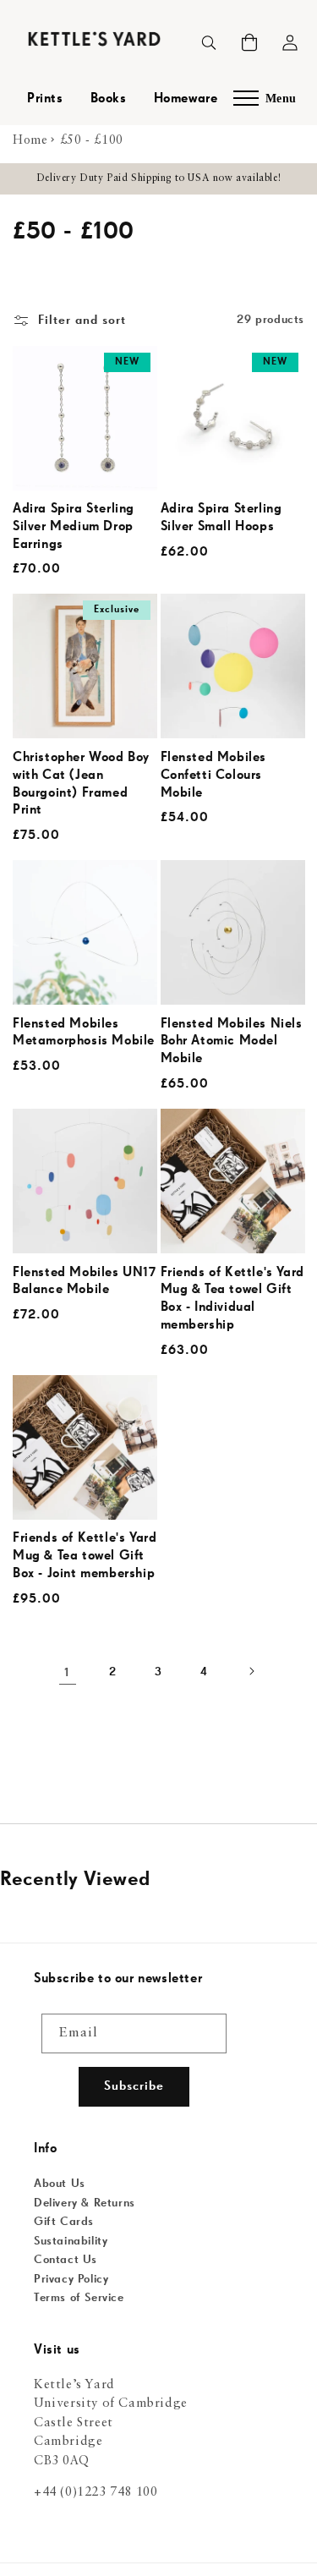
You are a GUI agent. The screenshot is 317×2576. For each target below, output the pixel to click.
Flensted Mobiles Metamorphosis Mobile (84, 1033)
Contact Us (66, 2260)
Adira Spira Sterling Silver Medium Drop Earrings (74, 527)
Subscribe (134, 2086)
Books (109, 99)
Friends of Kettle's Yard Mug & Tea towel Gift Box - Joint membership (85, 1556)
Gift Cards (64, 2222)
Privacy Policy (71, 2279)
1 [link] (67, 1672)
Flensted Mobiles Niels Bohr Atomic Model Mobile (232, 1042)
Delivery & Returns (85, 2203)
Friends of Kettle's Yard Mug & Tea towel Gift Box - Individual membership (232, 1299)
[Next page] (250, 1673)
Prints (45, 99)
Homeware (186, 99)
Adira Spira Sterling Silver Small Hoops (221, 518)
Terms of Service (79, 2298)
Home (30, 140)
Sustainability (71, 2241)
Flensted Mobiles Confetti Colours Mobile (214, 776)
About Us (60, 2184)
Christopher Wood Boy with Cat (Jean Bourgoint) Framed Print (81, 784)
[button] (249, 42)
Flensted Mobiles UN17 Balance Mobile (85, 1282)
